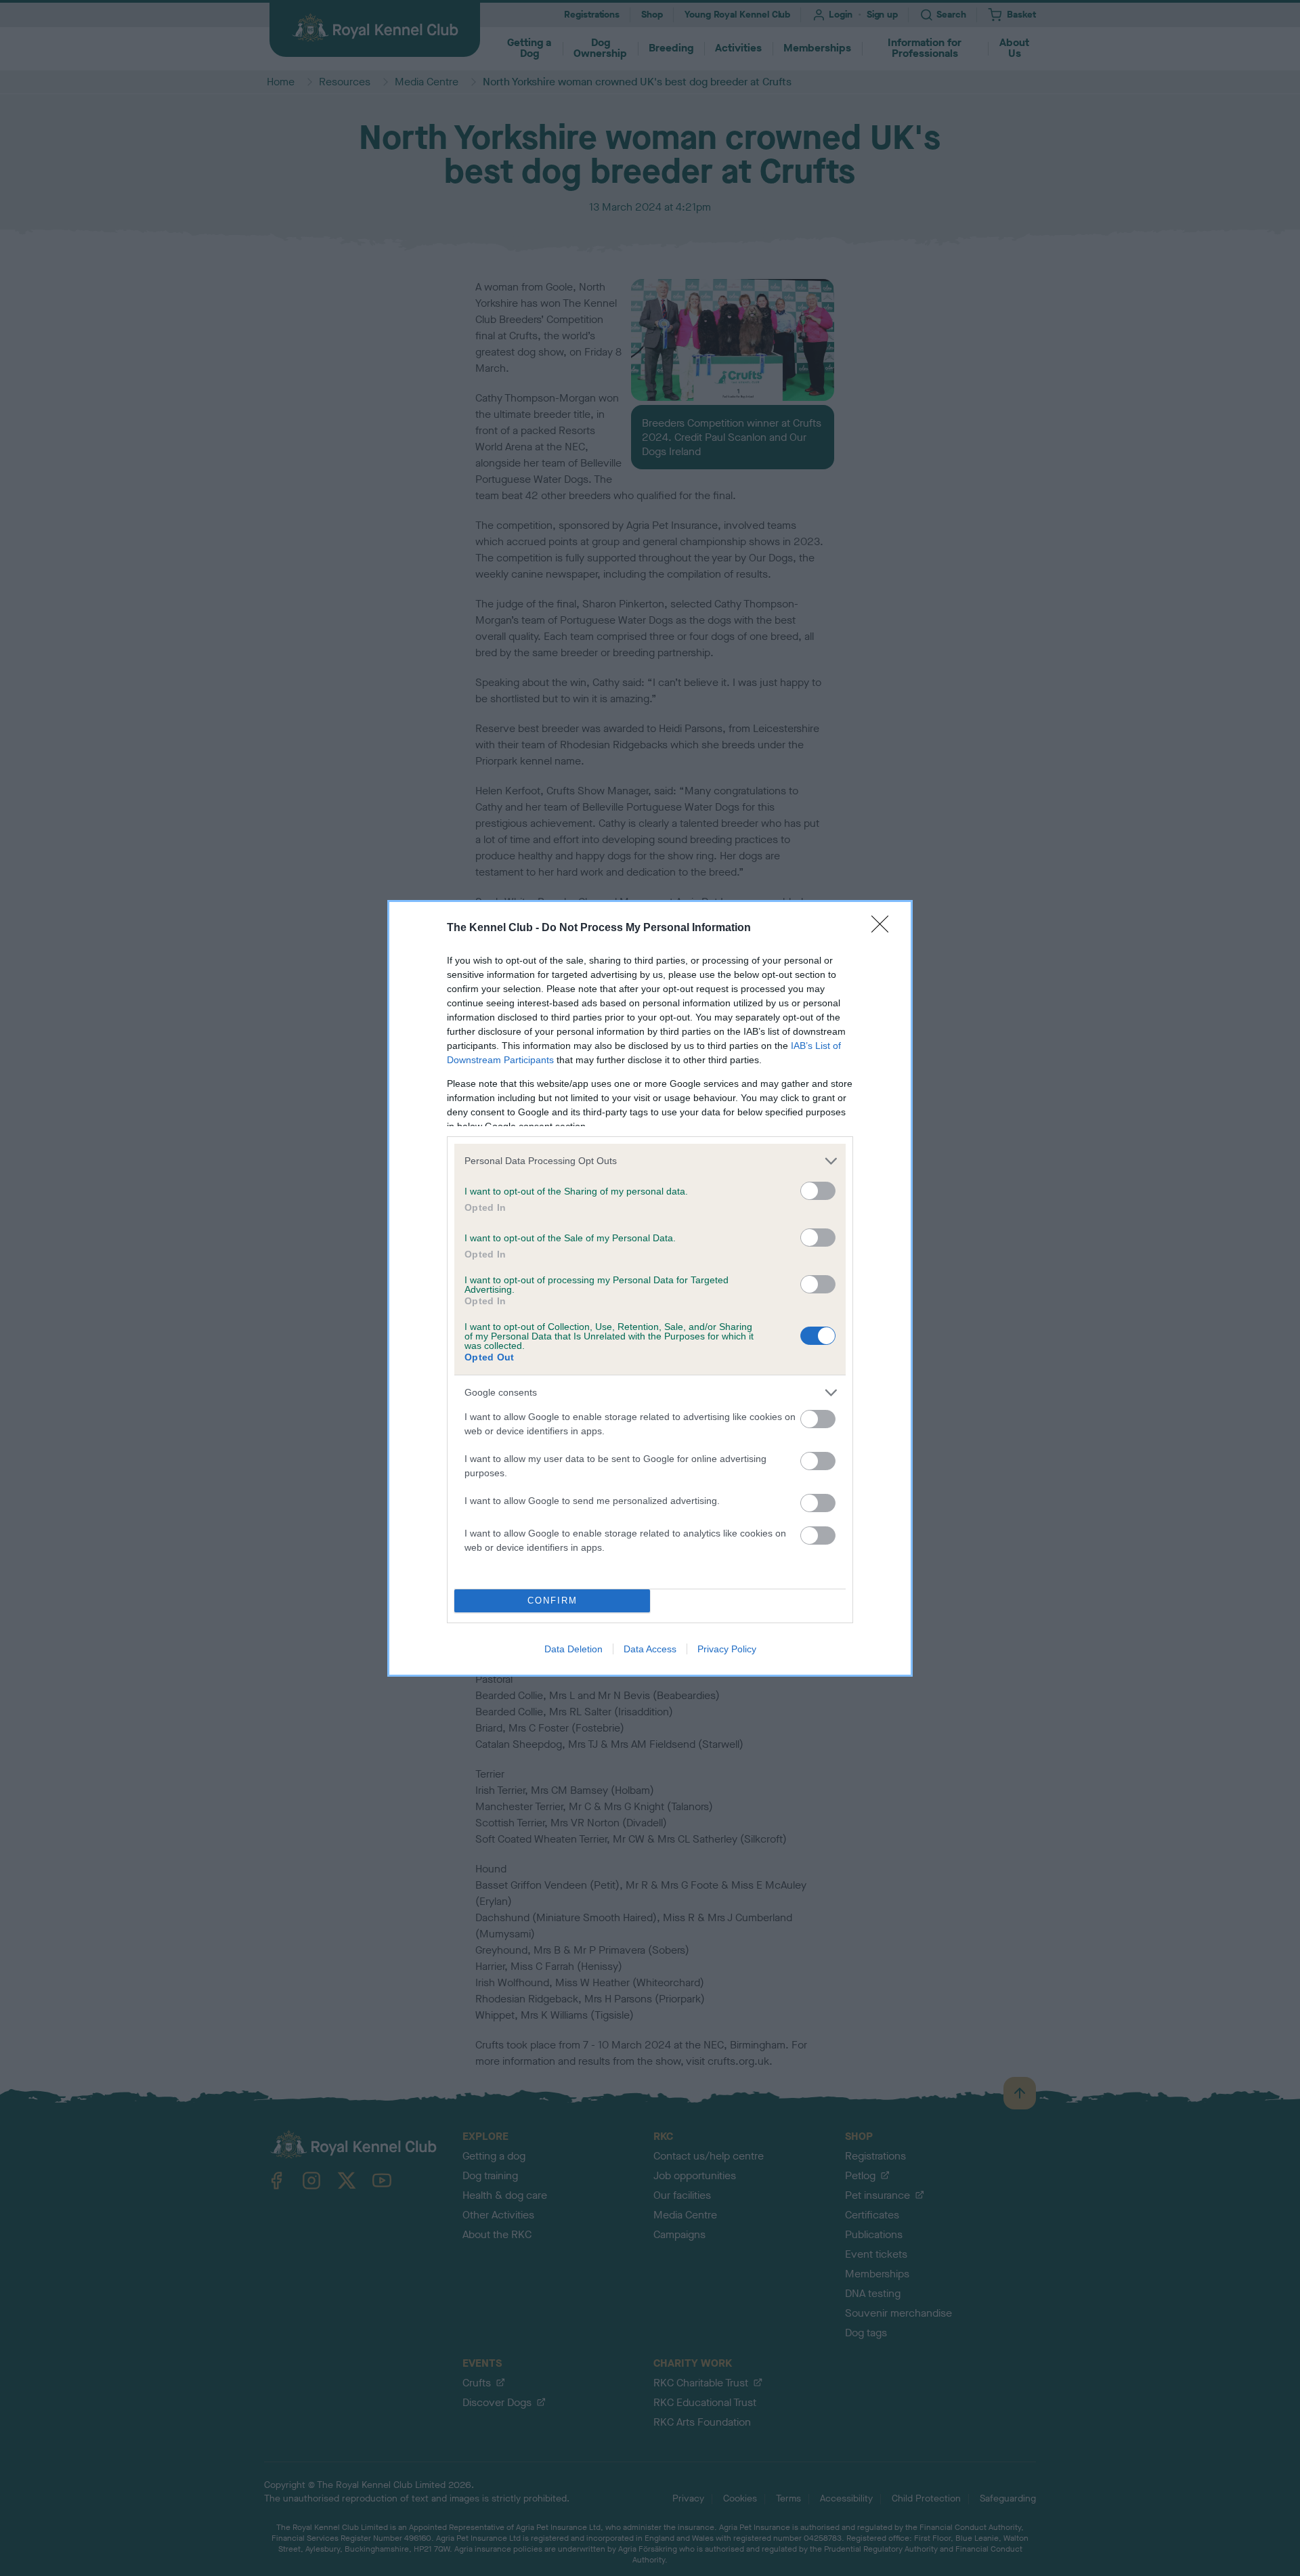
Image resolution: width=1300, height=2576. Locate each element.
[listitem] (650, 1161)
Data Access (650, 1649)
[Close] (884, 928)
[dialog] (650, 1288)
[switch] (818, 1191)
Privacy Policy (727, 1649)
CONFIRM (552, 1601)
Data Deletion (573, 1649)
